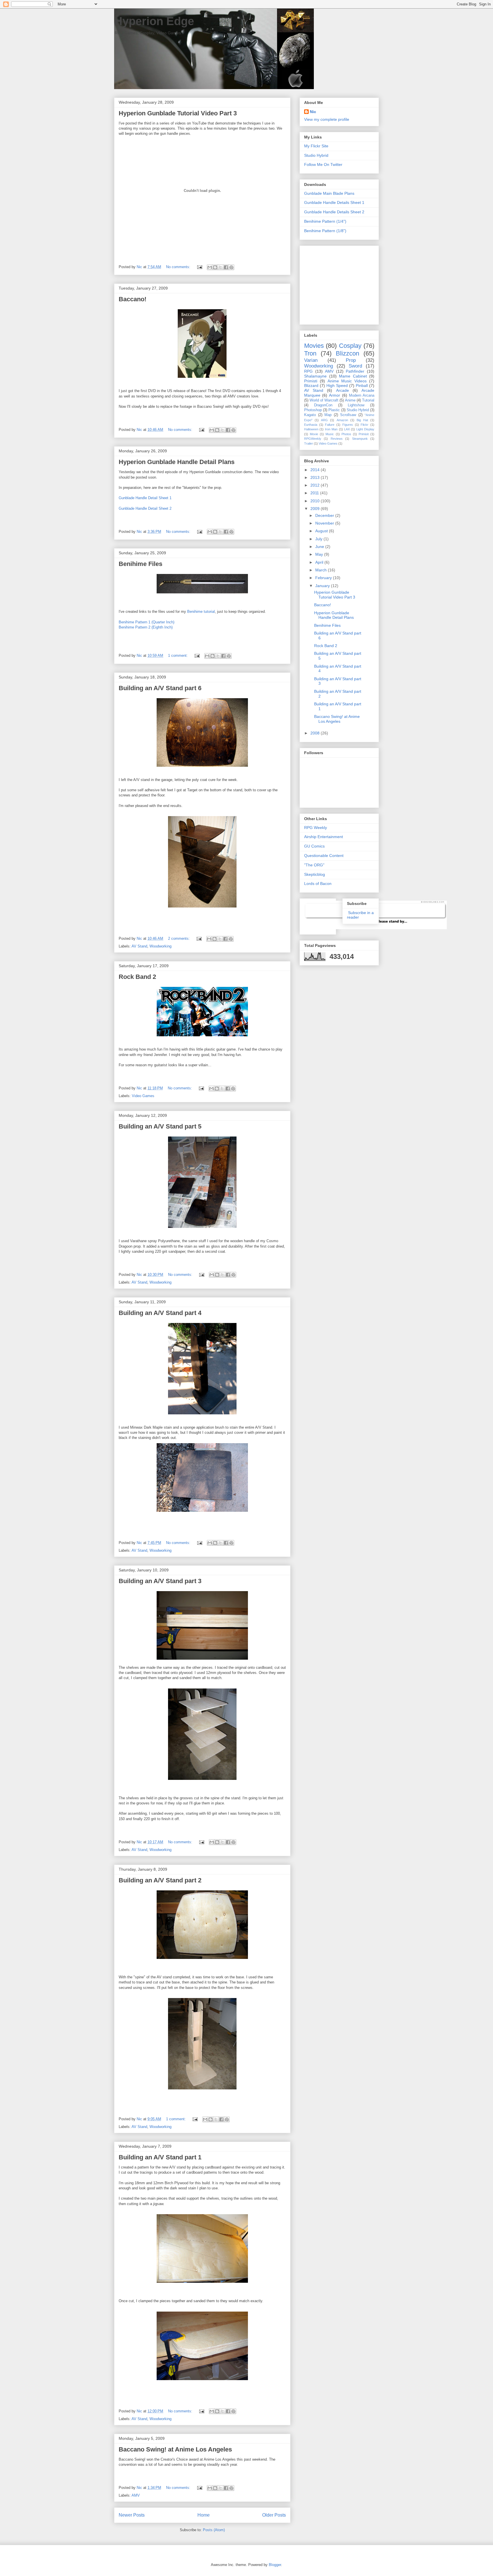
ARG (324, 420)
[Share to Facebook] (226, 267)
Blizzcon (347, 353)
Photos (346, 434)
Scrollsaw (348, 415)
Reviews (337, 439)
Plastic (334, 410)
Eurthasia (311, 425)
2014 (316, 470)
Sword (355, 366)
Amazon (342, 420)
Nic (313, 112)
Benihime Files (141, 564)
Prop (351, 360)
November (325, 523)
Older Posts (274, 2515)
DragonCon (323, 405)
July (319, 539)
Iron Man (331, 429)
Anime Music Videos (347, 381)
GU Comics (314, 846)
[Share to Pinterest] (231, 267)
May (320, 554)
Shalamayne (315, 376)
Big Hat (362, 420)
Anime (350, 400)
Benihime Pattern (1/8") (325, 231)
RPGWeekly (313, 439)
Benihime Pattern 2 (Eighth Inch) (146, 627)
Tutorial (368, 400)
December (325, 515)
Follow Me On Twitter (323, 164)
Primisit (364, 434)
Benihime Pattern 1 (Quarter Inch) (147, 622)
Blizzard (311, 386)
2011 (315, 493)
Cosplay (350, 346)
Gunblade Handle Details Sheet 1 (334, 202)
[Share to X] (221, 267)
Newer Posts (132, 2515)
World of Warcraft (324, 400)
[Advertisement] (340, 284)
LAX (347, 429)
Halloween (311, 429)
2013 (316, 477)
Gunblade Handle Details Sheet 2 (334, 212)
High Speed (337, 386)
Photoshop (313, 410)
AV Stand (139, 946)
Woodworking (160, 946)
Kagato (310, 415)
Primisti (311, 381)
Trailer (309, 443)
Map (328, 415)
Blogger (275, 2565)
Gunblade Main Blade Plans (329, 193)
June (320, 547)
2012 (316, 485)
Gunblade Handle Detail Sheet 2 (145, 508)
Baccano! (133, 299)
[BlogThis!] (215, 267)
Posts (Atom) (214, 2530)
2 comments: (179, 938)
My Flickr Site (316, 146)
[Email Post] (199, 267)
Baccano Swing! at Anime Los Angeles (175, 2449)
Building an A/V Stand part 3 (160, 1581)
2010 (316, 501)
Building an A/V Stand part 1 (160, 2157)
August (322, 531)
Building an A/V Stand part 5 (160, 1126)
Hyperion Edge (154, 21)
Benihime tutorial (201, 612)
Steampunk (360, 439)
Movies (314, 346)
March (322, 570)
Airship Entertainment (324, 837)
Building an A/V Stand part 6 (160, 688)
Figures (348, 425)
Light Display (365, 429)
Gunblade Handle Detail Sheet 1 (145, 498)
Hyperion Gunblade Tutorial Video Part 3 (178, 113)
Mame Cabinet (353, 376)
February (324, 578)
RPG (308, 371)
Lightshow (356, 405)
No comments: (179, 267)
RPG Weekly (316, 828)
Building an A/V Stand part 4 (160, 1313)
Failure (330, 425)
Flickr (364, 425)
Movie (314, 434)
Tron (310, 353)
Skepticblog (315, 874)
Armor (335, 395)
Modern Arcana (362, 395)
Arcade (343, 390)
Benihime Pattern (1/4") (325, 221)
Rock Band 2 (137, 977)
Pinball (362, 386)
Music (330, 434)
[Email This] (210, 267)
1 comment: (178, 655)
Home (204, 2515)
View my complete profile (327, 119)
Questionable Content (324, 856)
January (323, 586)
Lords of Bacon (318, 884)
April (320, 562)
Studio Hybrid (316, 155)
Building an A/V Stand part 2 (160, 1880)
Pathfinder (355, 371)
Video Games (143, 1096)
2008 (316, 733)
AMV (136, 2495)
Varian (311, 360)
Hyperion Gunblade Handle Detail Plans (177, 462)
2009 (316, 509)
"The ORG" (314, 865)
